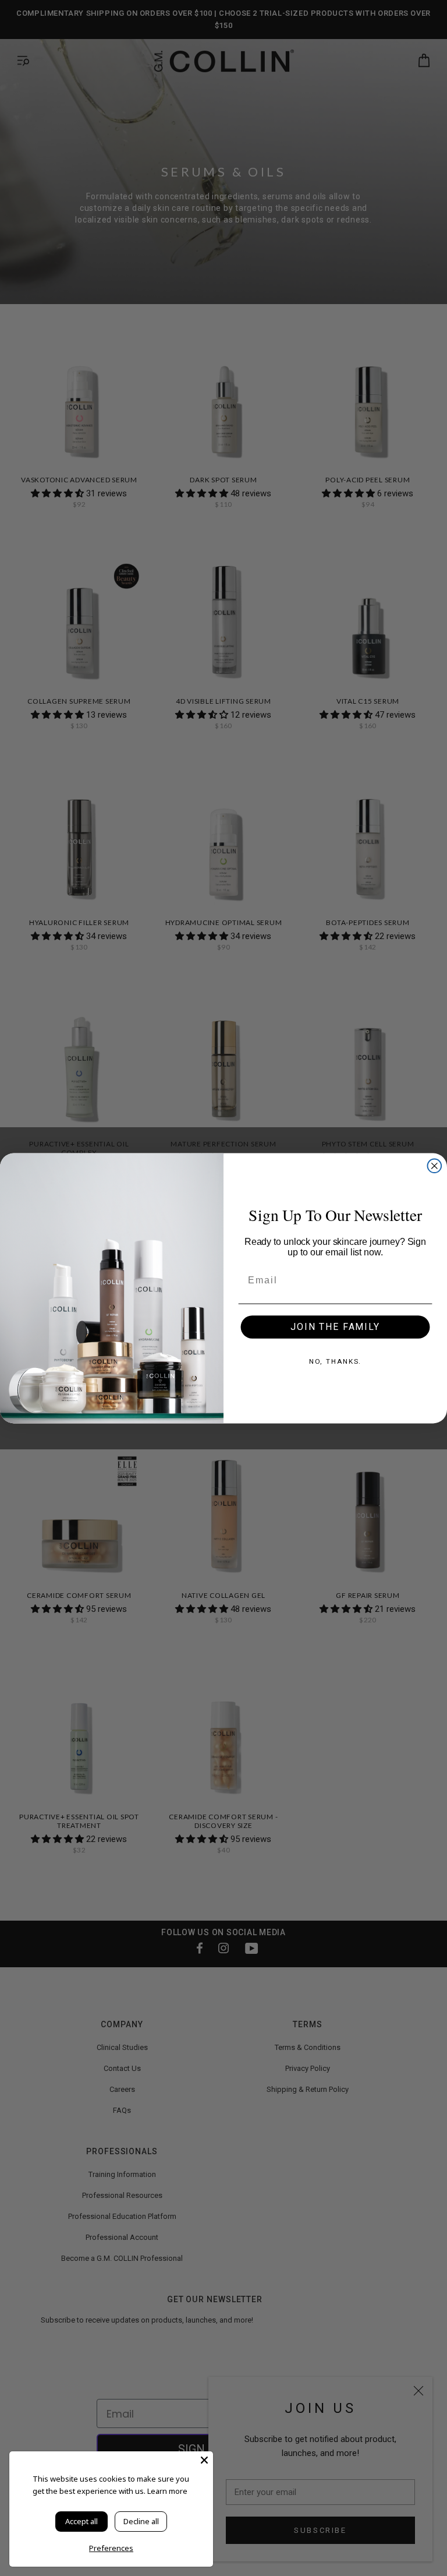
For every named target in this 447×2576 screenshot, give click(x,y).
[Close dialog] (435, 1166)
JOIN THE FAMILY (335, 1326)
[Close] (204, 2460)
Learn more (167, 2491)
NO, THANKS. (336, 1361)
